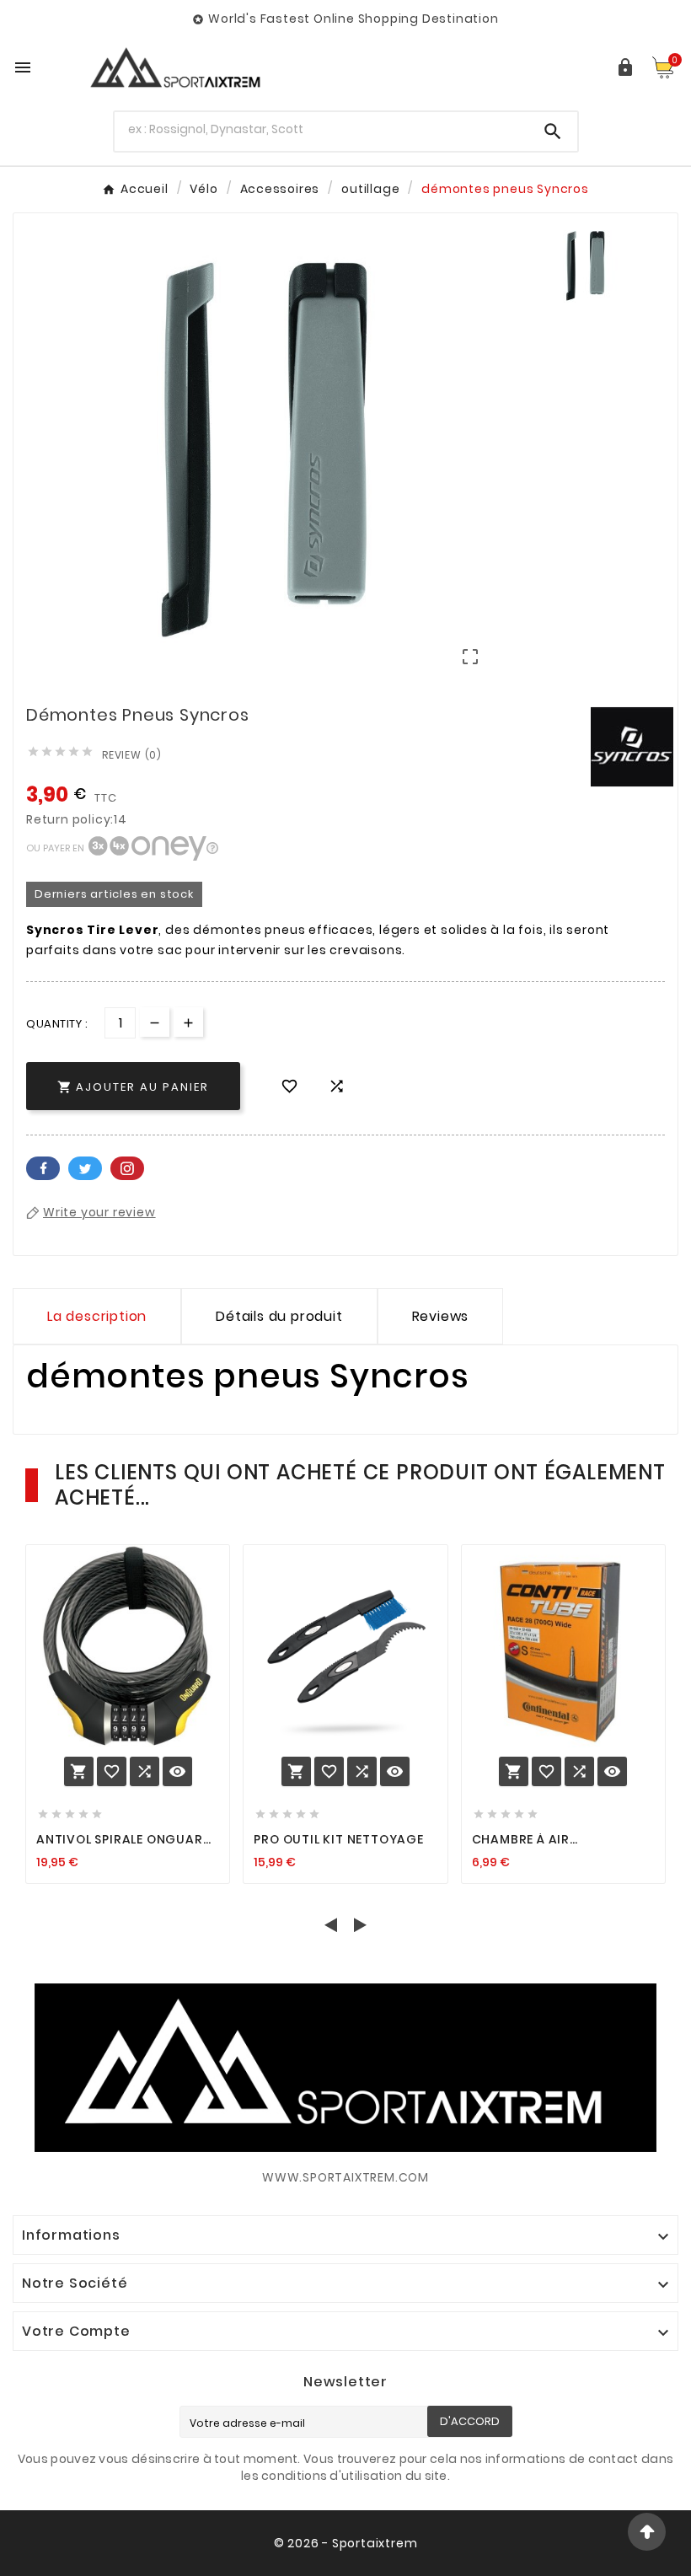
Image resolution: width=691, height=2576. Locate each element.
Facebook (43, 1168)
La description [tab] (97, 1316)
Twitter (85, 1168)
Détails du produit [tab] (279, 1316)
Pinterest (127, 1168)
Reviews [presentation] (441, 1316)
